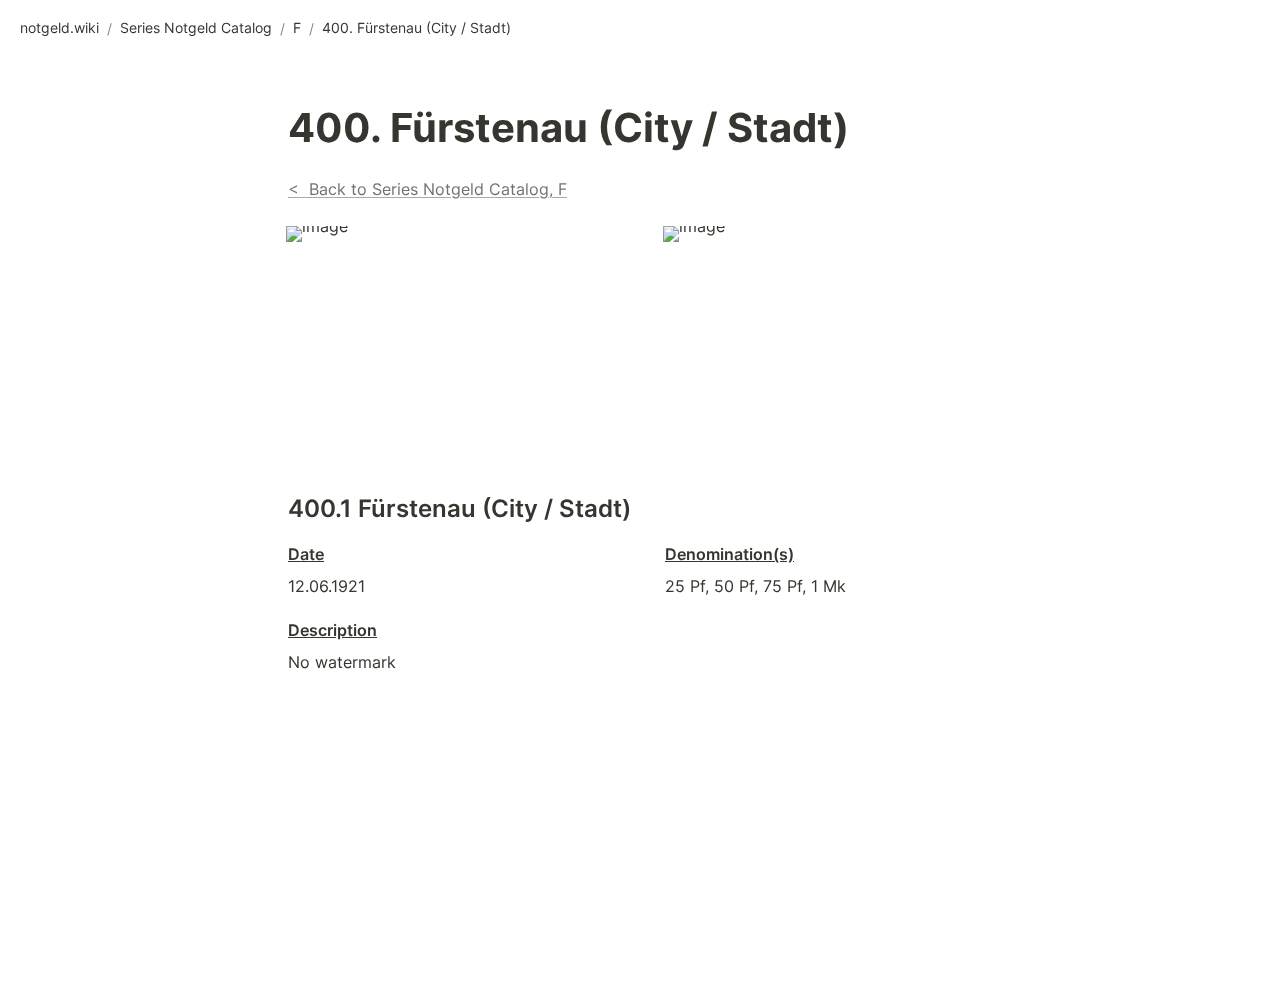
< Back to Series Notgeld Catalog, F (427, 189)
